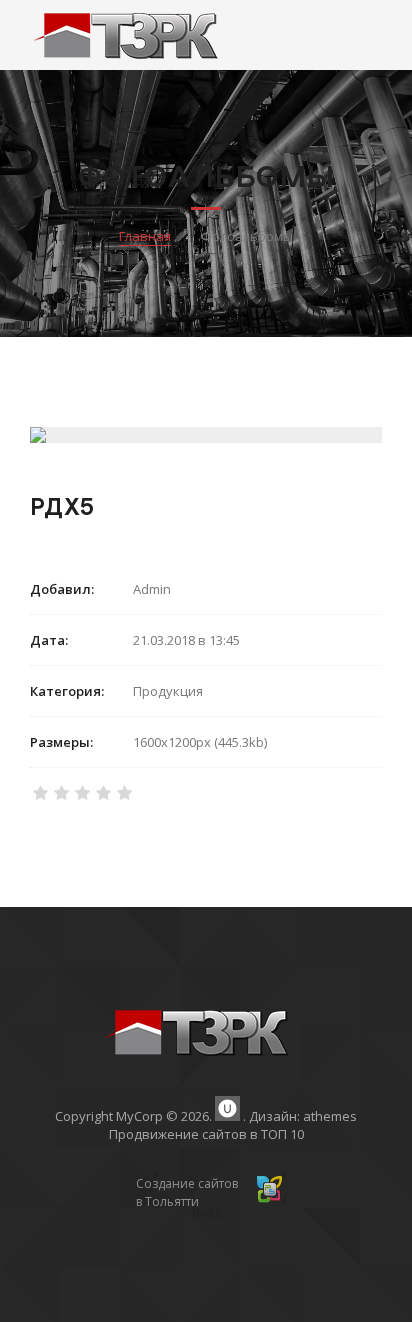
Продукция (168, 691)
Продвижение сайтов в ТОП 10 (206, 1134)
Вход (206, 1212)
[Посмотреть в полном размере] (206, 435)
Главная (145, 236)
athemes (330, 1116)
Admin (152, 589)
